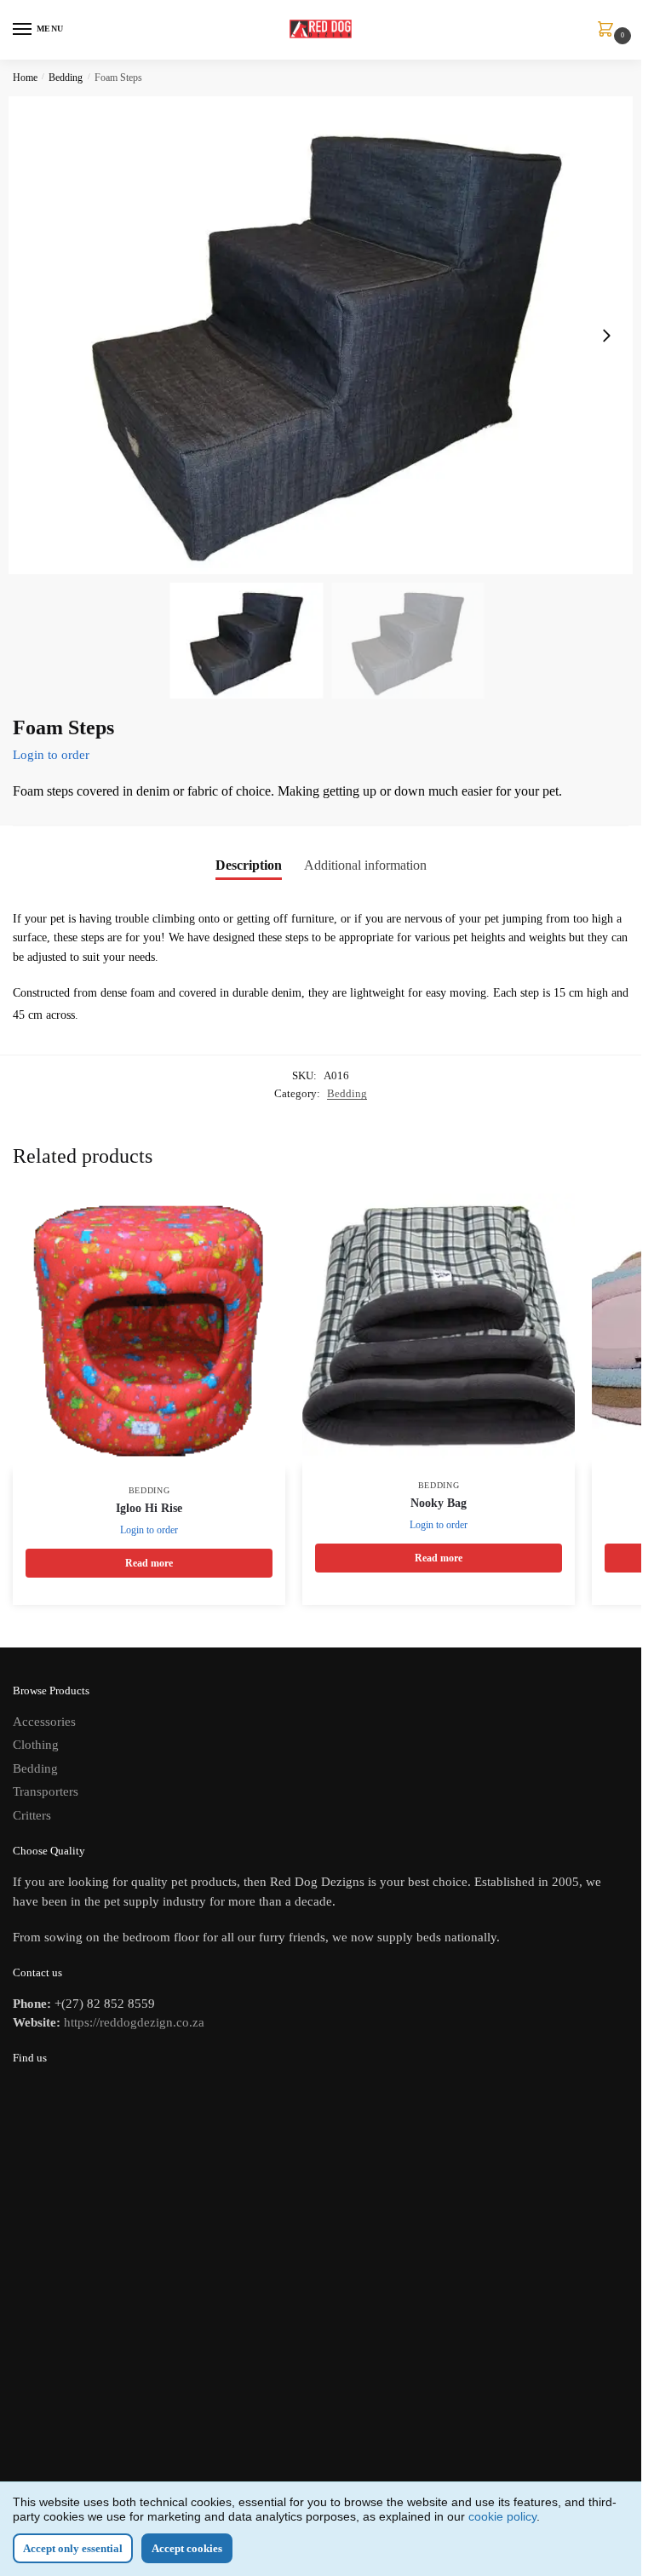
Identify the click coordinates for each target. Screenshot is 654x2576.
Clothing (36, 1745)
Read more (149, 1563)
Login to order (51, 755)
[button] (606, 336)
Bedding (66, 78)
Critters (32, 1815)
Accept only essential (73, 2548)
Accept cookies (187, 2548)
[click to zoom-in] (327, 335)
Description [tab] (249, 865)
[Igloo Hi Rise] (149, 1332)
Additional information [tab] (365, 865)
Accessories (44, 1722)
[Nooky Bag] (439, 1330)
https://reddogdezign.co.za (134, 2022)
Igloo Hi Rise (149, 1508)
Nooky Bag (439, 1503)
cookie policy (502, 2516)
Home (25, 78)
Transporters (46, 1791)
